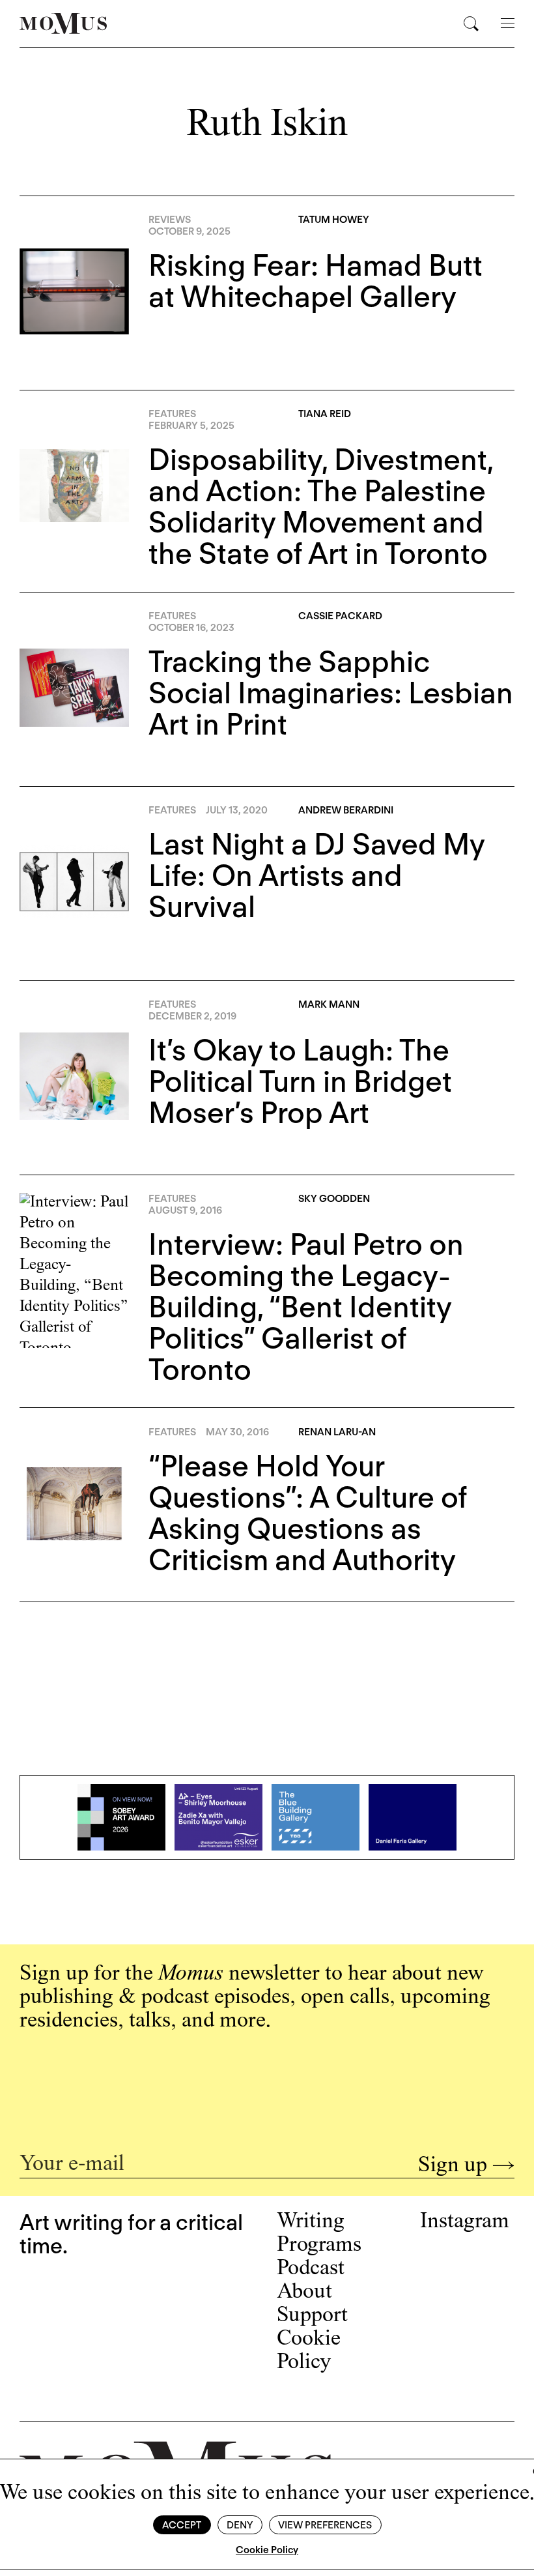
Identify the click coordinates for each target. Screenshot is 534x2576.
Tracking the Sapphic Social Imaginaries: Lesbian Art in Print (331, 693)
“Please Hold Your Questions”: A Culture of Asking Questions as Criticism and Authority (308, 1513)
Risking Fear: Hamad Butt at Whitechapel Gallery (316, 281)
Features (172, 414)
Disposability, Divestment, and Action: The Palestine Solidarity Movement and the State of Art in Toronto (321, 506)
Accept (182, 2525)
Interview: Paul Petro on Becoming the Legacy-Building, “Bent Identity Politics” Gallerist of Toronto (306, 1307)
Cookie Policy (267, 2550)
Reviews (170, 220)
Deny (240, 2525)
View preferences (325, 2525)
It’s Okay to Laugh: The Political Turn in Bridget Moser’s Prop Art (300, 1081)
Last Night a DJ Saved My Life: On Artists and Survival (316, 875)
